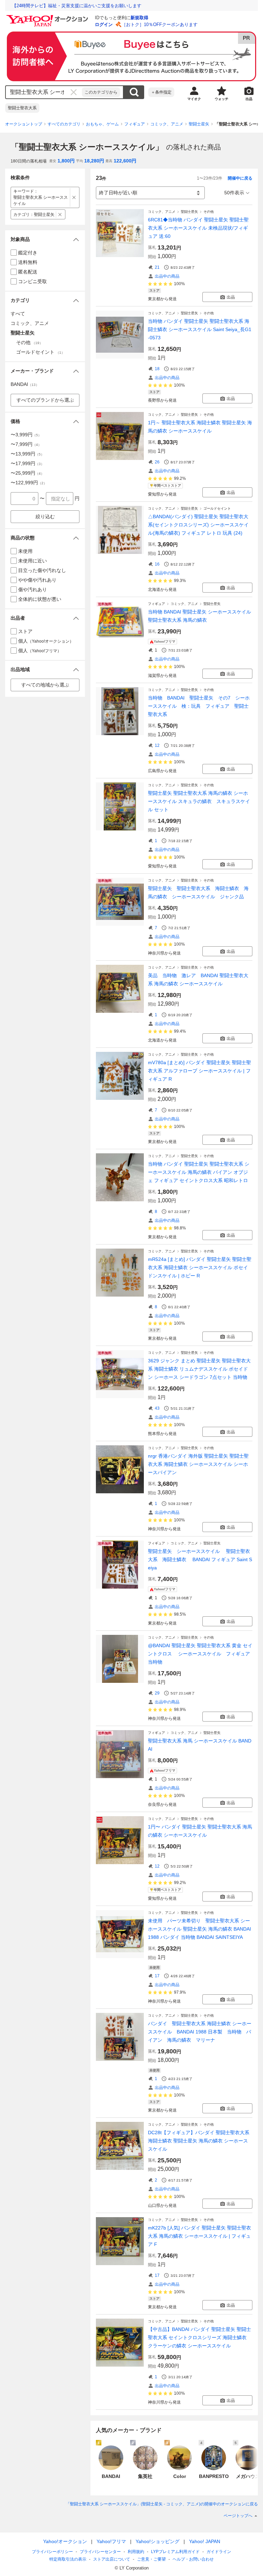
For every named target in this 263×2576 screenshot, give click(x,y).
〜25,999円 (27, 473)
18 (157, 369)
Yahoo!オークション (65, 2541)
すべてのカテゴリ (64, 124)
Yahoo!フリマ (111, 2541)
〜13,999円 (27, 454)
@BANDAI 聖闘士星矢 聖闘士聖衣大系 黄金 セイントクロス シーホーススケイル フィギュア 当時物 (200, 1654)
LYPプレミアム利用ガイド (175, 2552)
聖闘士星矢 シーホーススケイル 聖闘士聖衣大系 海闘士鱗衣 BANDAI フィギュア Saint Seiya (200, 1559)
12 (157, 745)
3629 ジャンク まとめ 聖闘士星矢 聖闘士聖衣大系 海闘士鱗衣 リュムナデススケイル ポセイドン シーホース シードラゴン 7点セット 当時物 (199, 1369)
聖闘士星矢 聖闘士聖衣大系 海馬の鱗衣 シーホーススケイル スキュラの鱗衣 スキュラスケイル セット (199, 801)
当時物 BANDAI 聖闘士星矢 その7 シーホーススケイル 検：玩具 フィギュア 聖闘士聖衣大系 (199, 706)
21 (157, 267)
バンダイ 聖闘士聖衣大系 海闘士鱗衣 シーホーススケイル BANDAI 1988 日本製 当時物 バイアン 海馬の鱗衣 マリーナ (200, 2032)
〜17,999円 (27, 463)
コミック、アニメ (167, 124)
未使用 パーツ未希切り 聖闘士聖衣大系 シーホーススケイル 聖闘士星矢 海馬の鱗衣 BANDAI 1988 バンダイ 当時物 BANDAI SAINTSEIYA (199, 1929)
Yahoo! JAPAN (205, 2541)
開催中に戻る (240, 178)
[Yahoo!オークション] (48, 17)
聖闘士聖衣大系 (22, 108)
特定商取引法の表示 (68, 2559)
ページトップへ (238, 2516)
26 (157, 462)
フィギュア (135, 124)
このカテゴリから (101, 92)
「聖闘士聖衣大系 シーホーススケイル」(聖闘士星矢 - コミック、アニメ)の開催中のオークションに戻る (162, 2504)
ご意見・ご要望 (151, 2559)
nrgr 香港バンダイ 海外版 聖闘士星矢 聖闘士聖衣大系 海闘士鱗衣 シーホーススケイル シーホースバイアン (198, 1464)
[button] (45, 239)
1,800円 (66, 161)
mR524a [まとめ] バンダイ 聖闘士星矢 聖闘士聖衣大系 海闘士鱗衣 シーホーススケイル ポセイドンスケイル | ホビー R (200, 1267)
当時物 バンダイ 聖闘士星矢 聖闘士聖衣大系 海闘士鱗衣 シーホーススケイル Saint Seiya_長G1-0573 (200, 329)
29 (157, 1693)
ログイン (104, 25)
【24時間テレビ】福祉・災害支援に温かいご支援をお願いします (77, 6)
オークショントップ (24, 124)
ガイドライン (219, 2552)
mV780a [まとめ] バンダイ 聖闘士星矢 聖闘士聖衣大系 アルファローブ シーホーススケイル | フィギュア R (199, 1071)
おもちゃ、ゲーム (102, 124)
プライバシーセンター (100, 2552)
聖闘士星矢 (199, 124)
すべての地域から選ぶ (45, 685)
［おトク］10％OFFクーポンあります (160, 25)
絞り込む (45, 517)
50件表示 (234, 193)
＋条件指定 (161, 92)
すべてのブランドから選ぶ (45, 400)
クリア (74, 92)
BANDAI (25, 384)
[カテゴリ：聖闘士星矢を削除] (60, 214)
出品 (231, 297)
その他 (209, 212)
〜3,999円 (26, 435)
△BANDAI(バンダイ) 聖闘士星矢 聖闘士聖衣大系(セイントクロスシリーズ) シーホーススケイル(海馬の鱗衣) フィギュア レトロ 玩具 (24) (198, 525)
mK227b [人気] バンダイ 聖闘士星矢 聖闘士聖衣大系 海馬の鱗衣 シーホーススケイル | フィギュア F (199, 2236)
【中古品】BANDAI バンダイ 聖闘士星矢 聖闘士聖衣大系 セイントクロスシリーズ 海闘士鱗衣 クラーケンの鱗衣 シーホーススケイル (199, 2337)
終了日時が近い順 (118, 193)
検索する (134, 92)
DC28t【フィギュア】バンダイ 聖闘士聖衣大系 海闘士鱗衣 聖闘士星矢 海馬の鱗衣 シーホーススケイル (199, 2141)
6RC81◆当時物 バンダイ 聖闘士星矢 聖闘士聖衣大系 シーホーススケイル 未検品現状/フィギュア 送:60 (198, 228)
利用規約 (136, 2552)
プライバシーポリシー (52, 2552)
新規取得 (139, 18)
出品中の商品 (167, 276)
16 (157, 564)
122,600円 (125, 161)
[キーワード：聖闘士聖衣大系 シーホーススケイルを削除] (74, 197)
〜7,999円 (26, 444)
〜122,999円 (29, 483)
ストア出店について (112, 2559)
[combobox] (44, 92)
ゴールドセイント (217, 508)
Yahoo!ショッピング (158, 2541)
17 (157, 1976)
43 (157, 1408)
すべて (18, 314)
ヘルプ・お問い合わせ (193, 2559)
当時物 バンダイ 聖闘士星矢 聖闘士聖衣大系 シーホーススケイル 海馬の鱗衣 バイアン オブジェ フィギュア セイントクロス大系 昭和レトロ (199, 1172)
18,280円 (94, 161)
